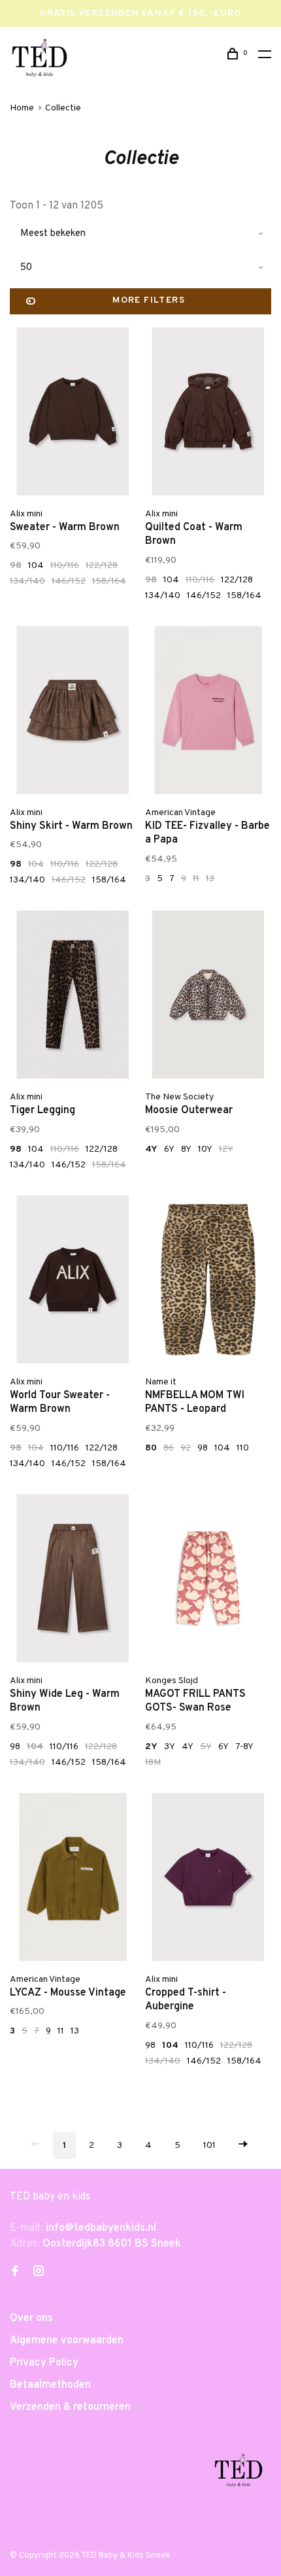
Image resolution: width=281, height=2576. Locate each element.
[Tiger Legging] (73, 997)
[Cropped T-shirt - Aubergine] (208, 1880)
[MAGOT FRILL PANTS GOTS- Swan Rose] (208, 1581)
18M (153, 1763)
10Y (205, 1149)
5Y (206, 1747)
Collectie (63, 108)
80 (151, 1448)
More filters (149, 300)
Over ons (31, 2318)
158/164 (109, 581)
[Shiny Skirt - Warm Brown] (73, 713)
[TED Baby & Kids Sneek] (239, 2473)
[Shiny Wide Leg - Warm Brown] (73, 1581)
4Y (151, 1149)
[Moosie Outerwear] (208, 997)
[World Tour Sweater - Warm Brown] (73, 1282)
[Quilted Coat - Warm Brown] (208, 414)
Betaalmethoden (50, 2385)
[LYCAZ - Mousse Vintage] (73, 1880)
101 (209, 2146)
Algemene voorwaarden (67, 2341)
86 (169, 1448)
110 (243, 1448)
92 (186, 1448)
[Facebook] (15, 2273)
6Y (169, 1149)
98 (16, 566)
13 (210, 879)
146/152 (69, 581)
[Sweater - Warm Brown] (73, 414)
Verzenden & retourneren (70, 2407)
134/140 (27, 581)
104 (36, 566)
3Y (170, 1747)
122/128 (102, 566)
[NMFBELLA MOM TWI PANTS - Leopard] (208, 1282)
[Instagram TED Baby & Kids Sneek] (39, 2273)
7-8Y (244, 1747)
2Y (151, 1747)
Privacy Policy (44, 2363)
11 (196, 879)
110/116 (65, 566)
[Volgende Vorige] (243, 2146)
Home (22, 108)
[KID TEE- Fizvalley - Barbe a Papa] (208, 713)
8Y (186, 1149)
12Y (226, 1149)
